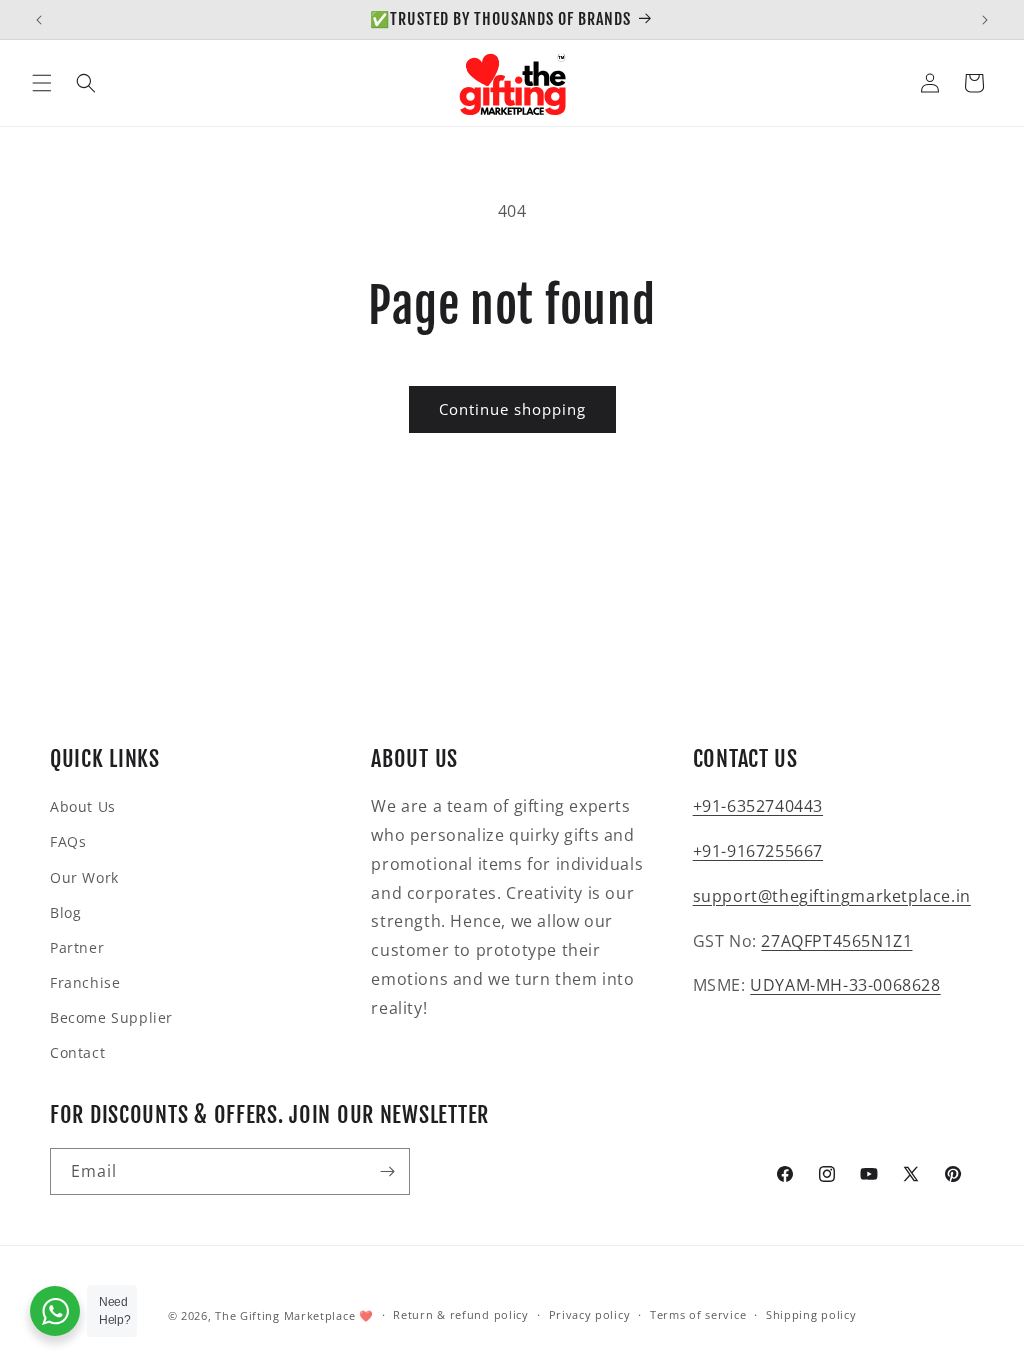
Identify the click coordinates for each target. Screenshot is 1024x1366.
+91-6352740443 (758, 806)
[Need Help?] (55, 1311)
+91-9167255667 (758, 851)
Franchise (85, 982)
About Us (83, 806)
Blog (65, 912)
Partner (77, 947)
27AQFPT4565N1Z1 (836, 941)
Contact (77, 1052)
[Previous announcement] (39, 20)
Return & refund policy (460, 1314)
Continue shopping (512, 409)
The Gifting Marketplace (285, 1315)
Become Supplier (111, 1017)
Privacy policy (590, 1314)
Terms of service (698, 1314)
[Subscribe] (387, 1171)
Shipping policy (811, 1314)
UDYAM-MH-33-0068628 (845, 985)
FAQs (68, 841)
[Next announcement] (985, 20)
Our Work (84, 877)
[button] (42, 83)
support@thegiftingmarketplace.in (832, 896)
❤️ (366, 1315)
